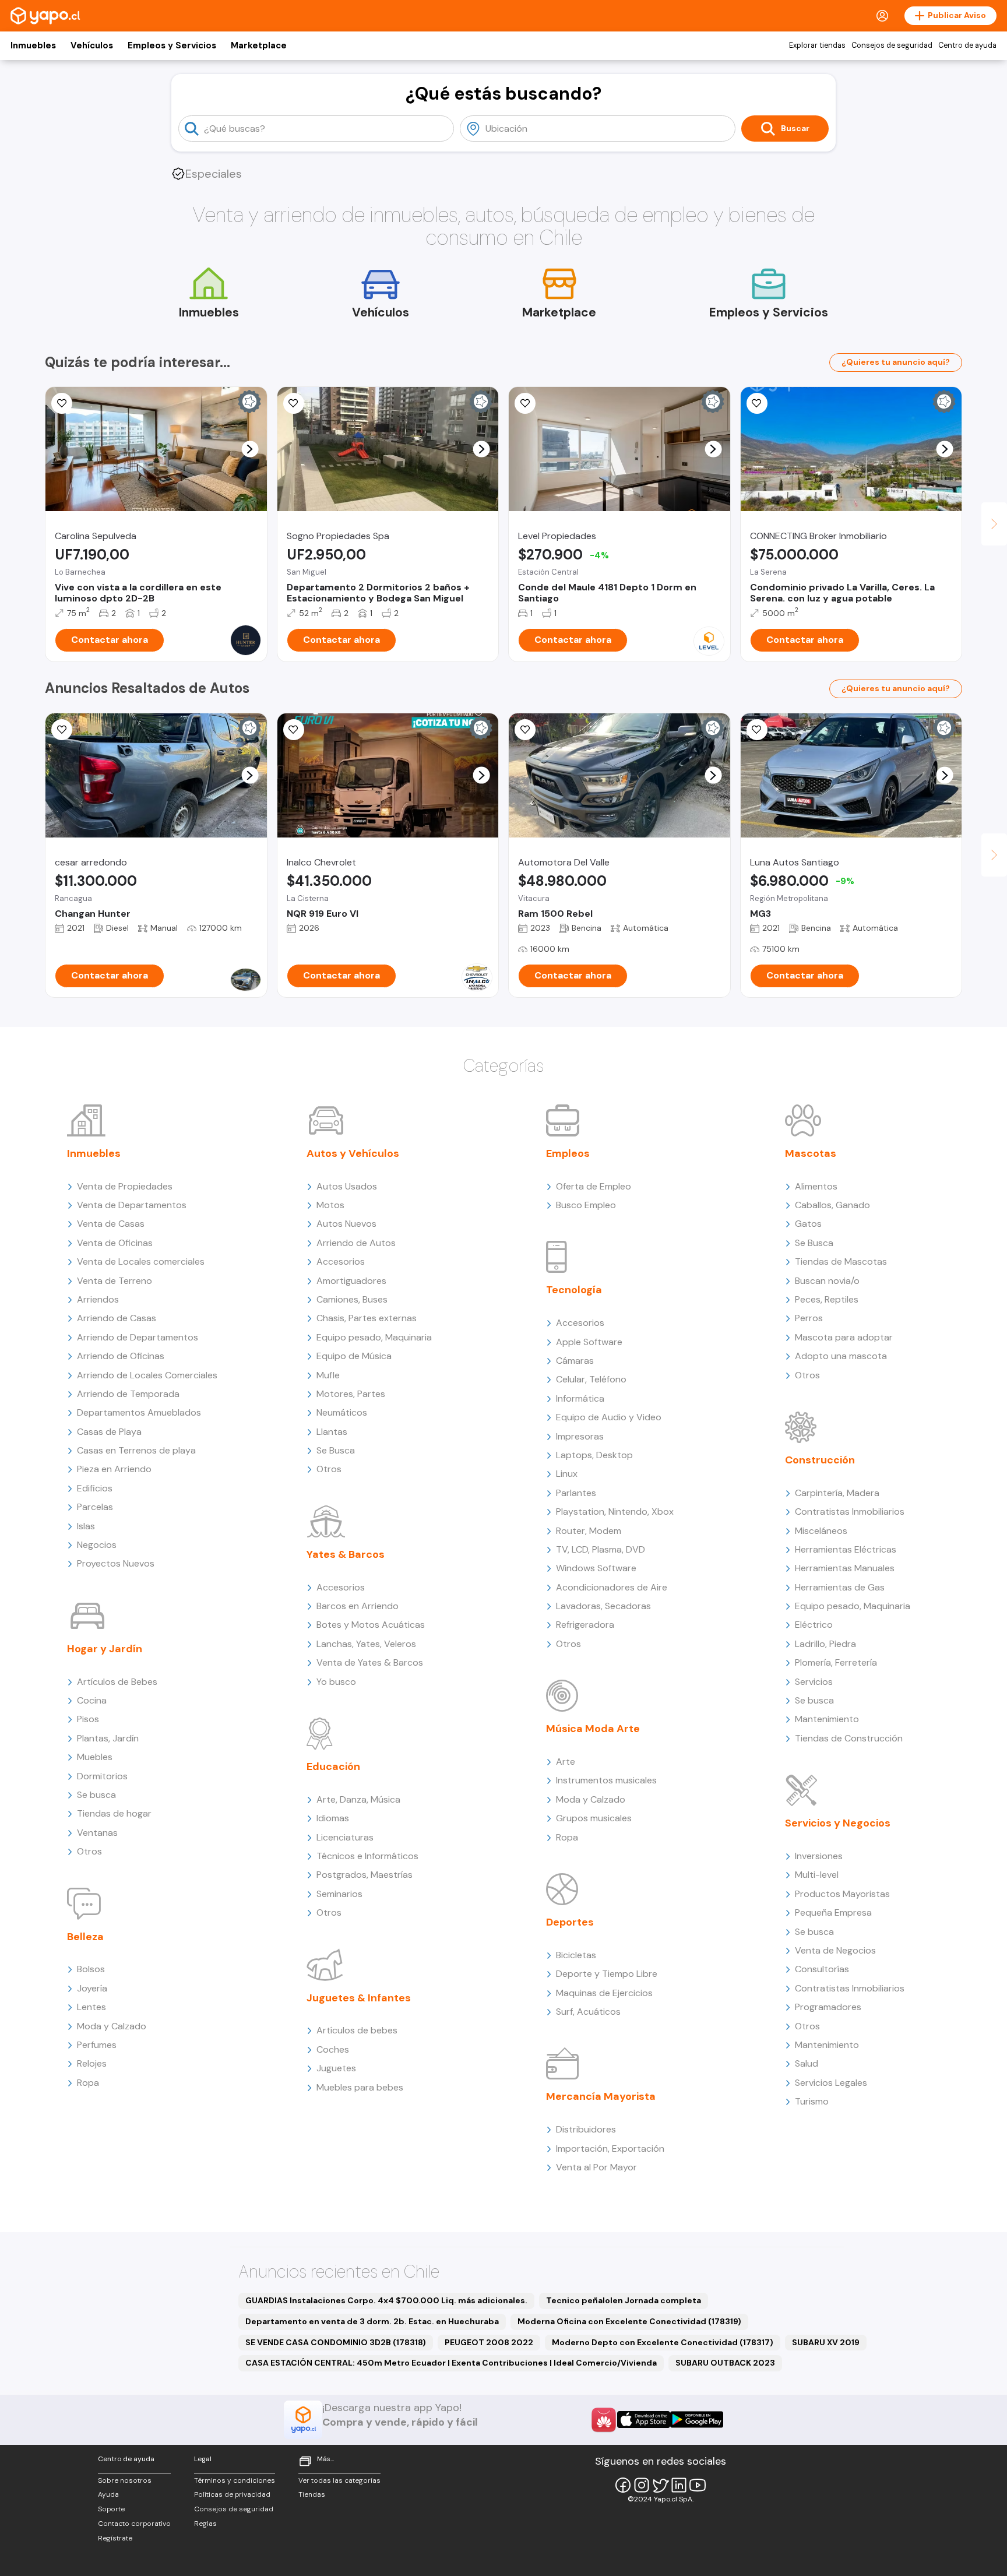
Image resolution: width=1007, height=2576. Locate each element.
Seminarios (339, 1894)
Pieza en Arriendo (114, 1469)
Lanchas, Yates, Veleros (366, 1644)
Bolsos (91, 1969)
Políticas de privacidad (232, 2494)
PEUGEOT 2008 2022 (489, 2342)
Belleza (85, 1937)
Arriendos (98, 1299)
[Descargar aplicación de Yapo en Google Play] (697, 2420)
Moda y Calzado (112, 2026)
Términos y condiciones (235, 2480)
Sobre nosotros (125, 2480)
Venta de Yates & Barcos (370, 1662)
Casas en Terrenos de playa (136, 1450)
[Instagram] (642, 2485)
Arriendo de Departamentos (138, 1337)
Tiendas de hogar (114, 1813)
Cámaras (575, 1361)
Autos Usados (347, 1186)
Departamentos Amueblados (139, 1412)
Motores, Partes (351, 1394)
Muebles (95, 1757)
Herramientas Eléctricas (846, 1549)
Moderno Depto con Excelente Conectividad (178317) (663, 2342)
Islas (86, 1526)
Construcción (820, 1460)
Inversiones (819, 1856)
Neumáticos (342, 1412)
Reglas (205, 2524)
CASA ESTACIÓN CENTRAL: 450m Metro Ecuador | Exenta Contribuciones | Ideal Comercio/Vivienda (451, 2363)
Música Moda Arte (593, 1729)
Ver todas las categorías (339, 2480)
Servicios (814, 1682)
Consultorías (822, 1969)
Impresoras (580, 1436)
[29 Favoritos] (525, 403)
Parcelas (95, 1507)
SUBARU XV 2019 (826, 2342)
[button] (250, 449)
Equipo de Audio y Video (609, 1417)
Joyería (92, 1988)
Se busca (96, 1795)
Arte (566, 1762)
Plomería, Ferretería (836, 1662)
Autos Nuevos (346, 1224)
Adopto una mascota (841, 1356)
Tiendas (312, 2494)
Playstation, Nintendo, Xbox (615, 1512)
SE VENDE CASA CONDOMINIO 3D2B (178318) (336, 2342)
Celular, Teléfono (591, 1379)
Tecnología (574, 1290)
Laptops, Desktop (594, 1455)
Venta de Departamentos (132, 1205)
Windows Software (596, 1568)
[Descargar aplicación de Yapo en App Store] (644, 2420)
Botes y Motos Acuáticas (371, 1625)
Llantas (332, 1432)
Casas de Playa (109, 1432)
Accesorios (341, 1261)
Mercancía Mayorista (601, 2096)
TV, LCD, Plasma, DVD (601, 1549)
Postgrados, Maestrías (365, 1875)
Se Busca (336, 1450)
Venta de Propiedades (125, 1186)
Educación (333, 1766)
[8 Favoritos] (757, 403)
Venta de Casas (111, 1224)
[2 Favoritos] (62, 403)
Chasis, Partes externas (367, 1318)
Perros (809, 1318)
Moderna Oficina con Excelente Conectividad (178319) (629, 2321)
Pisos (88, 1719)
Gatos (808, 1224)
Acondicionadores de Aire (612, 1587)
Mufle (328, 1375)
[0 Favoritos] (294, 403)
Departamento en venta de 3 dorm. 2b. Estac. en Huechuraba (372, 2321)
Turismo (812, 2101)
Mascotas (811, 1153)
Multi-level (817, 1875)
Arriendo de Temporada (128, 1394)
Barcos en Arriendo (358, 1606)
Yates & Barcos (346, 1554)
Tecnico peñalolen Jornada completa (624, 2300)
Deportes (570, 1922)
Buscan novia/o (827, 1281)
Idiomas (333, 1818)
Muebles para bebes (360, 2087)
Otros (89, 1851)
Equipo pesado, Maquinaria (374, 1337)
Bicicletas (576, 1955)
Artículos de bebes (357, 2030)
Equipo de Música (354, 1356)
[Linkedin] (679, 2485)
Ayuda (108, 2494)
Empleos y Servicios (172, 45)
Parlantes (576, 1493)
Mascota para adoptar (844, 1337)
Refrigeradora (585, 1625)
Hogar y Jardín (105, 1649)
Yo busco (336, 1682)
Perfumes (97, 2045)
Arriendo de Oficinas (121, 1356)
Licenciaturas (345, 1837)
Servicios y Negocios (838, 1823)
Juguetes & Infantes (359, 1998)
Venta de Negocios (835, 1950)
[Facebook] (623, 2485)
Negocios (97, 1545)
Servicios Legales (831, 2083)
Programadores (828, 2007)
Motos (330, 1205)
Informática (580, 1398)
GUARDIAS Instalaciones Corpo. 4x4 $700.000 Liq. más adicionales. (386, 2300)
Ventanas (97, 1833)
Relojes (92, 2063)
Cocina (92, 1700)
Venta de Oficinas (115, 1243)
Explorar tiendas (817, 45)
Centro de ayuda (967, 45)
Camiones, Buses (352, 1299)
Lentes (91, 2007)
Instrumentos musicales (606, 1780)
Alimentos (816, 1186)
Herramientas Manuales (845, 1568)
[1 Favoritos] (525, 730)
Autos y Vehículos (353, 1153)
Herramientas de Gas (840, 1587)
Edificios (95, 1488)
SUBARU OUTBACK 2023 (725, 2363)
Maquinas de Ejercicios (604, 1993)
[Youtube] (698, 2485)
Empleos (568, 1153)
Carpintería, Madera (837, 1493)
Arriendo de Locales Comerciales (147, 1375)
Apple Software (589, 1342)
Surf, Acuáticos (588, 2012)
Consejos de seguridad (892, 45)
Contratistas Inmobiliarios (850, 1512)
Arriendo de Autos (356, 1243)
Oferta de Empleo (594, 1186)
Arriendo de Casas (117, 1318)
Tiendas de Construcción (849, 1738)
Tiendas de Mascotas (841, 1261)
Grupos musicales (594, 1818)
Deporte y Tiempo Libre (607, 1974)
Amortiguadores (351, 1281)
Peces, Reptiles (827, 1299)
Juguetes (336, 2068)
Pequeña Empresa (833, 1912)
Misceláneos (821, 1531)
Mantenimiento (827, 1719)
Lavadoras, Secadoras (603, 1606)
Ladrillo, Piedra (825, 1644)
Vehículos (92, 45)
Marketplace (259, 45)
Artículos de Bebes (117, 1682)
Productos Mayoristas (842, 1894)
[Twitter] (660, 2485)
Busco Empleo (586, 1205)
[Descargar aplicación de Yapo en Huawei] (604, 2420)
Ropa (88, 2083)
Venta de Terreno (115, 1281)
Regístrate (115, 2538)
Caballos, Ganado (832, 1205)
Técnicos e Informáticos (367, 1856)
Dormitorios (102, 1776)
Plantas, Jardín (108, 1738)
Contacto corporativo (134, 2524)
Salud (807, 2063)
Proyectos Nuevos (116, 1563)
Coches (333, 2049)
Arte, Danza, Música (358, 1799)
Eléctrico (814, 1625)
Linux (567, 1474)
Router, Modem (589, 1531)
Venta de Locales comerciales (141, 1261)
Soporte (111, 2509)
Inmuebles (33, 45)
